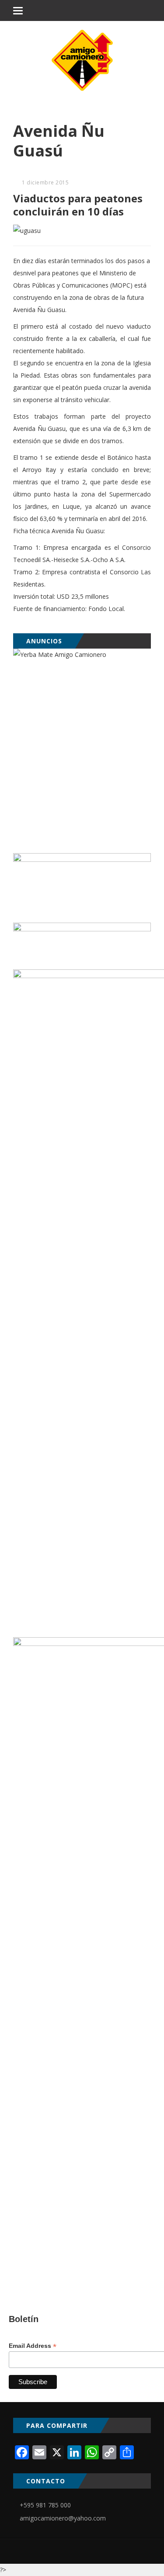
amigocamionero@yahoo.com (63, 2518)
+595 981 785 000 (45, 2505)
